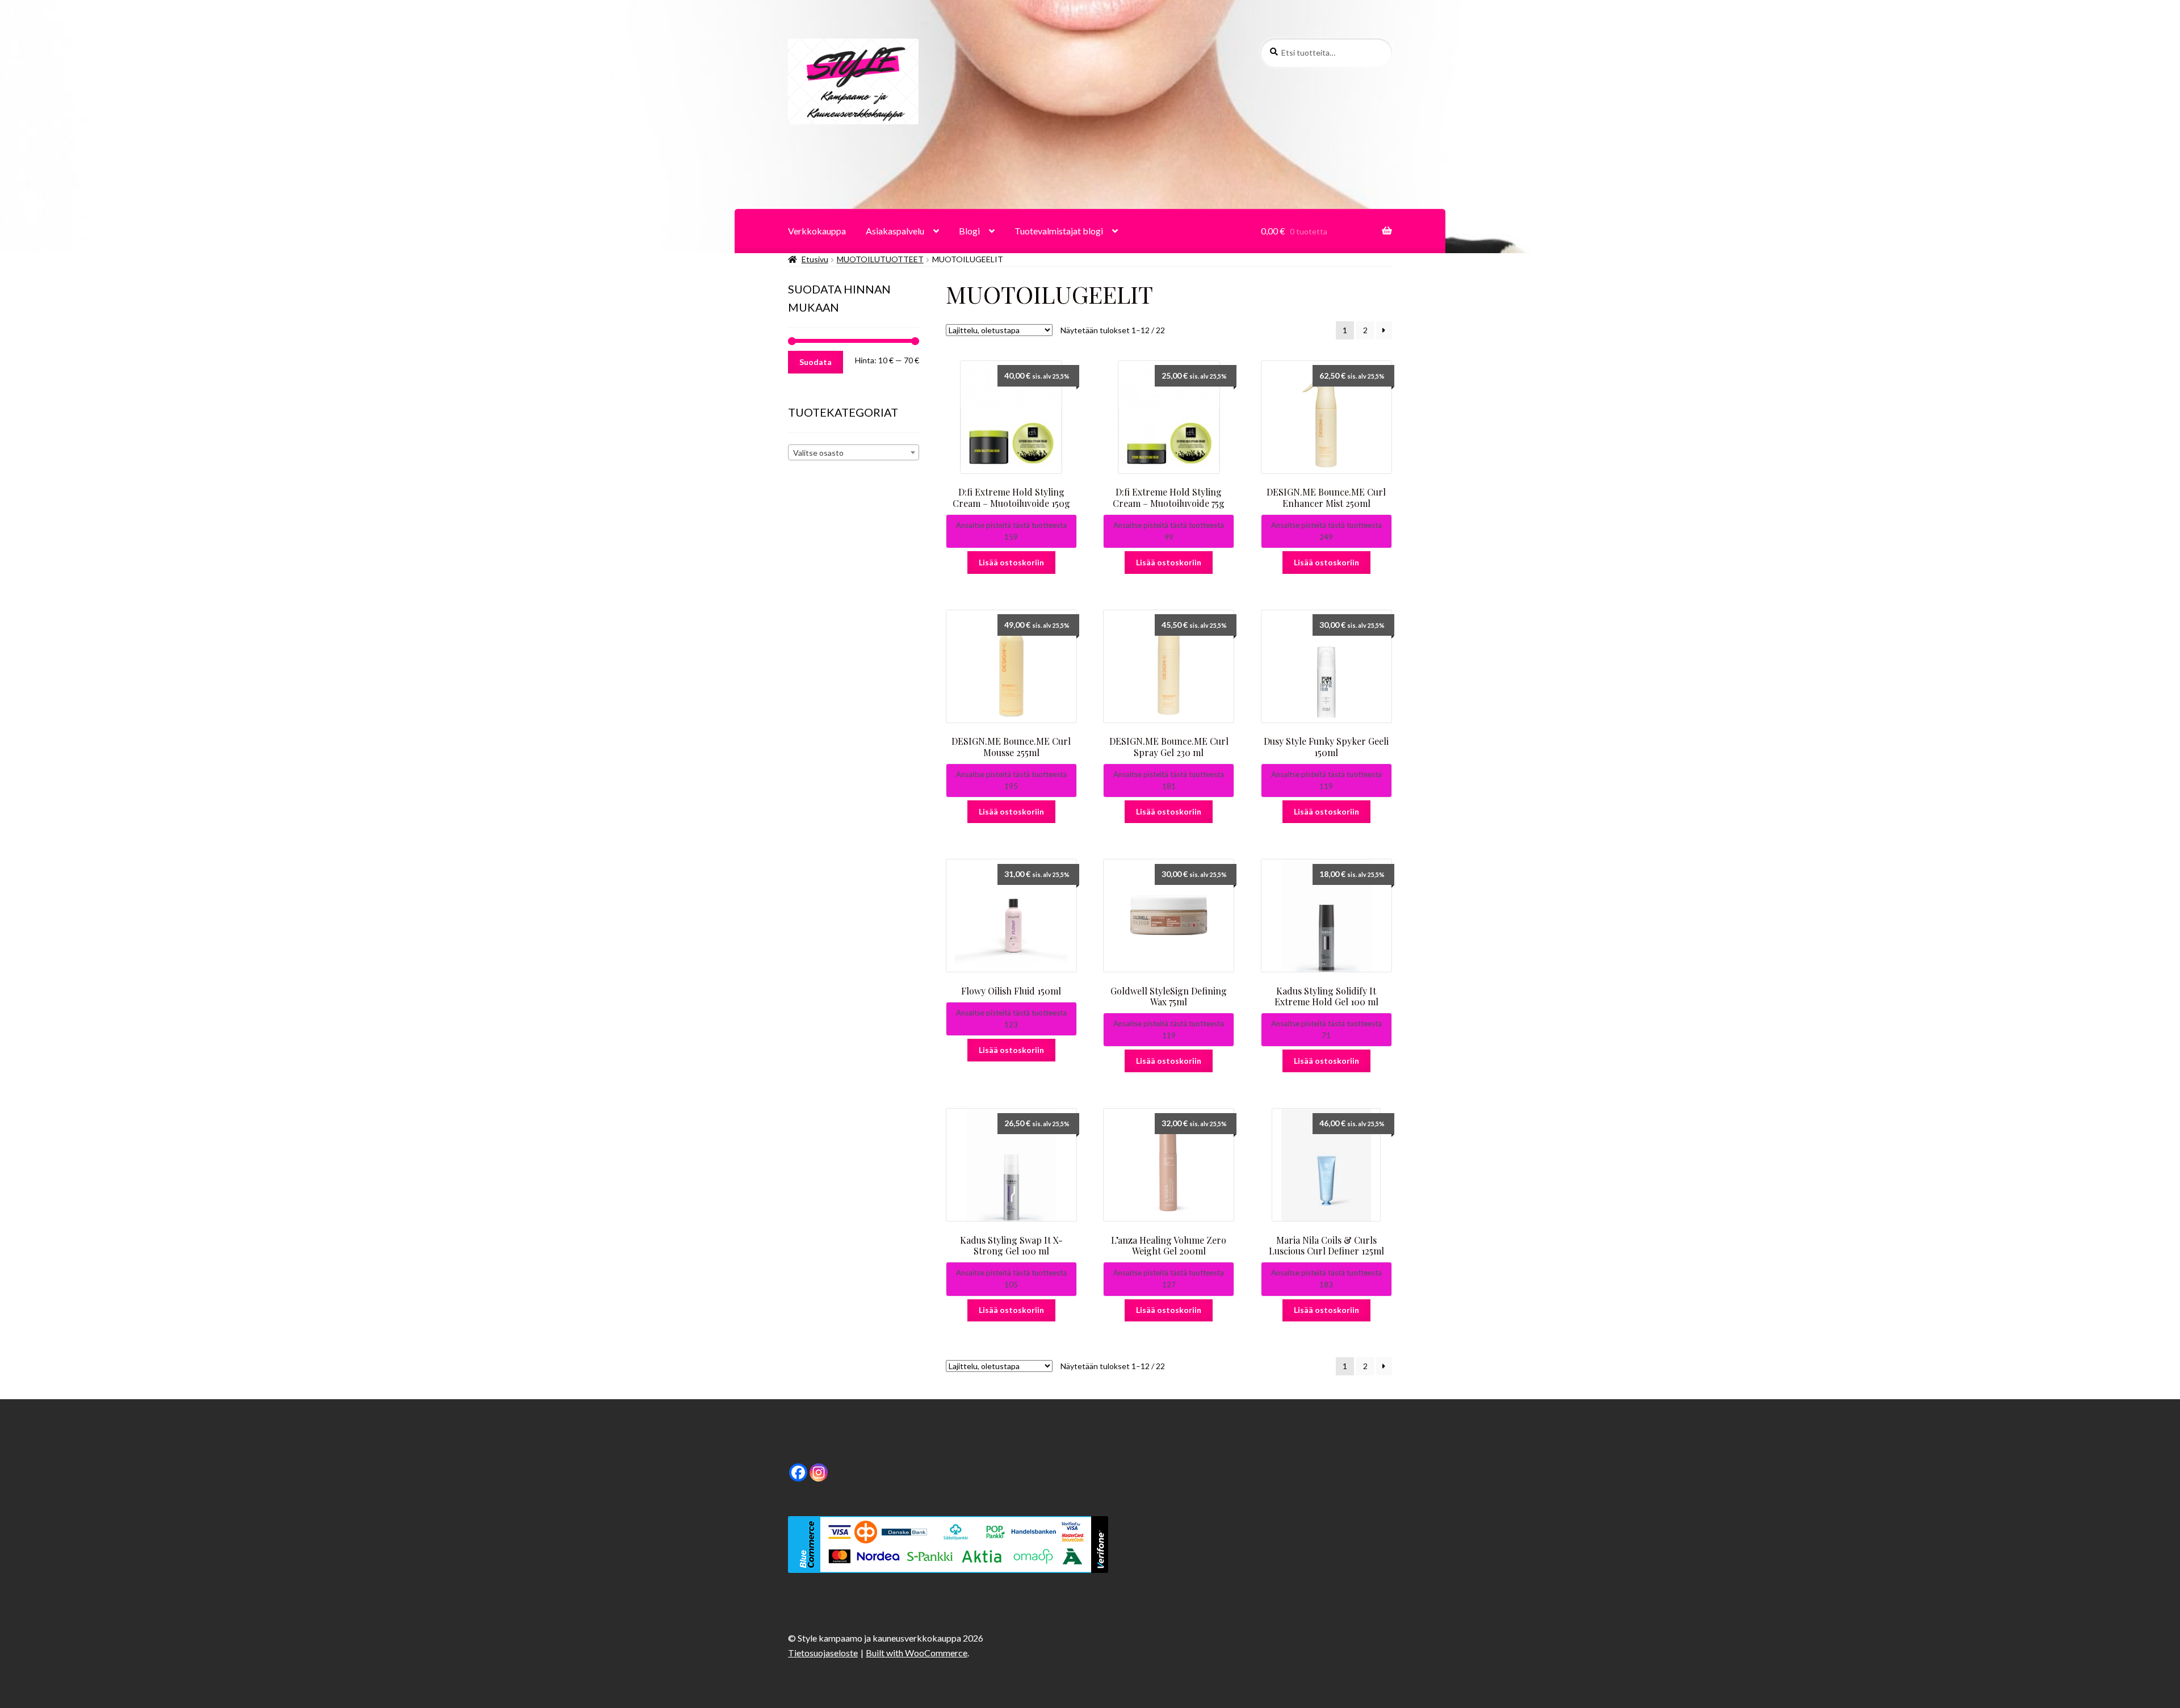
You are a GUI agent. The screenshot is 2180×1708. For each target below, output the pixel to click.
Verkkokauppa (817, 231)
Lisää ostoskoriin (1011, 562)
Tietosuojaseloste (823, 1653)
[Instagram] (819, 1472)
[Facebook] (798, 1472)
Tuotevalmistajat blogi (1059, 231)
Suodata (816, 362)
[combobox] (854, 452)
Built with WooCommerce (917, 1653)
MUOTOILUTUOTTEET (880, 259)
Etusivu (815, 259)
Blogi (969, 231)
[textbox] (854, 453)
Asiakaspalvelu (895, 231)
